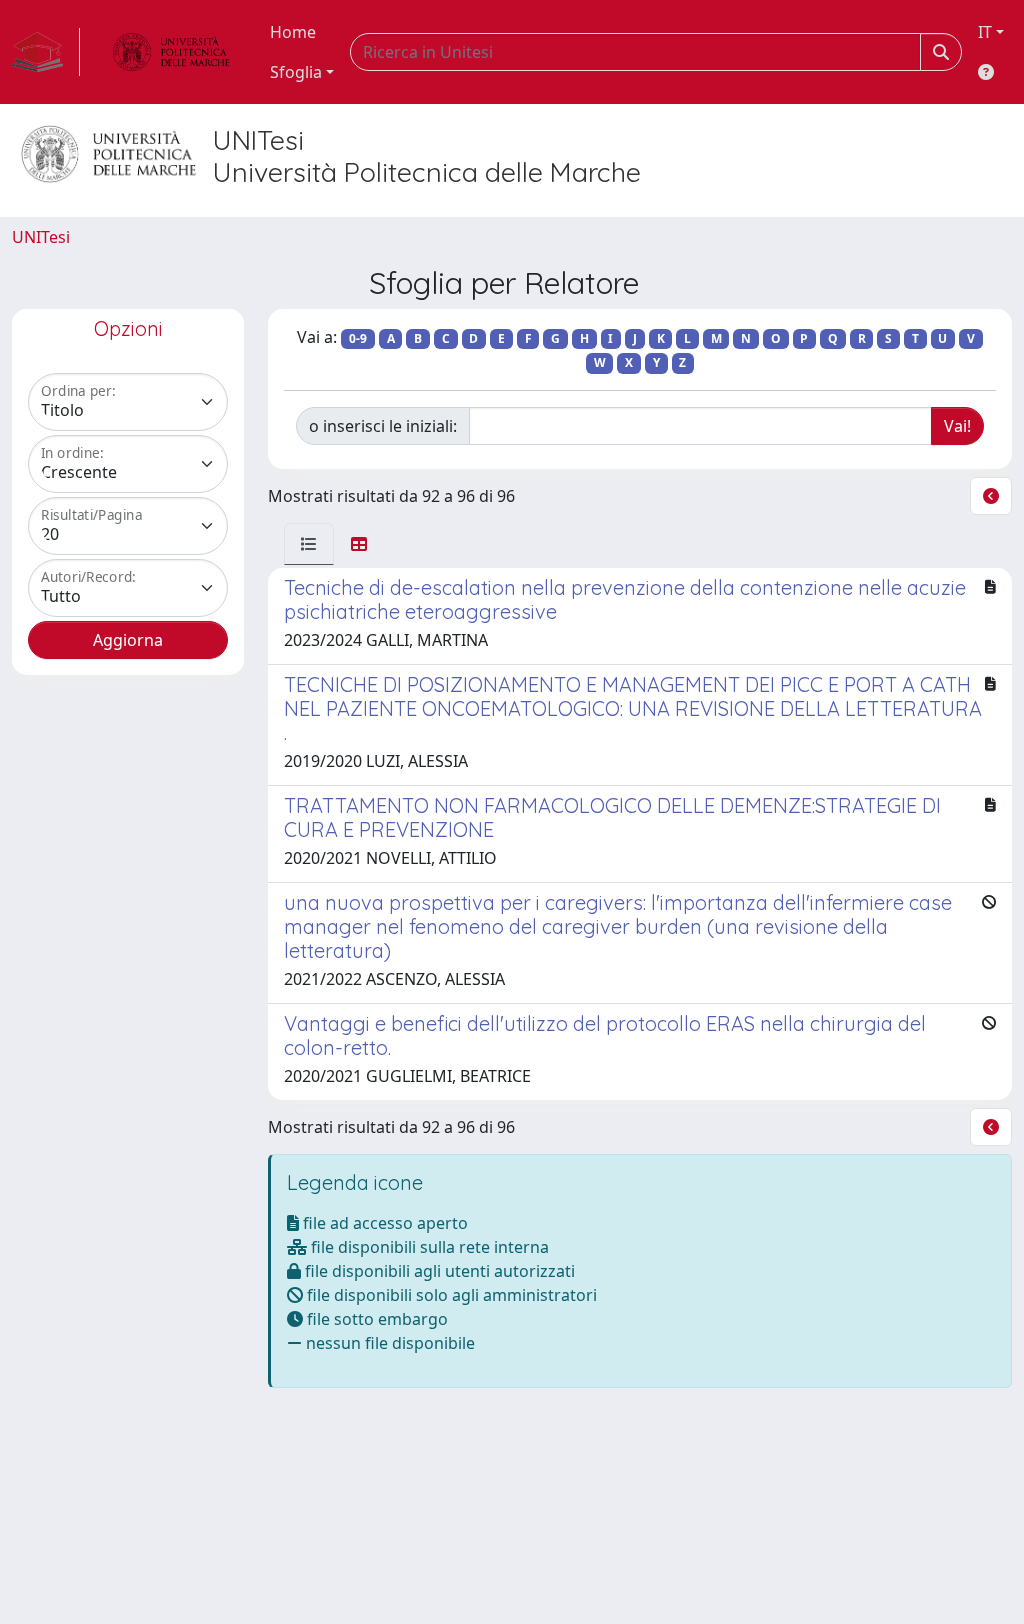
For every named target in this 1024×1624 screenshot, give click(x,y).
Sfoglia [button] (296, 72)
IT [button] (985, 32)
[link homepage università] (171, 52)
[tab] (309, 544)
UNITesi (41, 237)
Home (293, 32)
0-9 (358, 338)
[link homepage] (46, 52)
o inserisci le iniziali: (383, 426)
